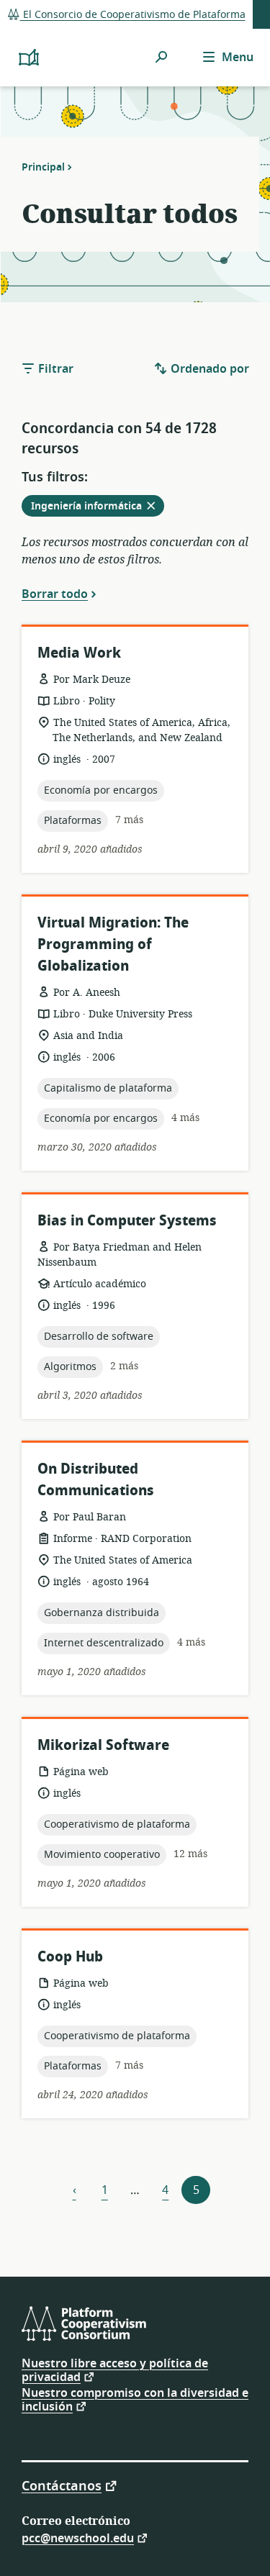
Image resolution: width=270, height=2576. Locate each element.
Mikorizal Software (103, 1745)
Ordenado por (208, 369)
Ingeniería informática (97, 507)
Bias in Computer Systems (127, 1221)
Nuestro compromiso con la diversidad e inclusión (135, 2400)
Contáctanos (62, 2485)
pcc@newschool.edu (78, 2538)
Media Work (79, 653)
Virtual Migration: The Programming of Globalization (113, 944)
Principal (43, 167)
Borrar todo (55, 594)
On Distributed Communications (96, 1480)
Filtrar (54, 369)
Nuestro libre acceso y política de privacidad (115, 2371)
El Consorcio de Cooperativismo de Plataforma (133, 15)
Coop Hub (70, 1957)
